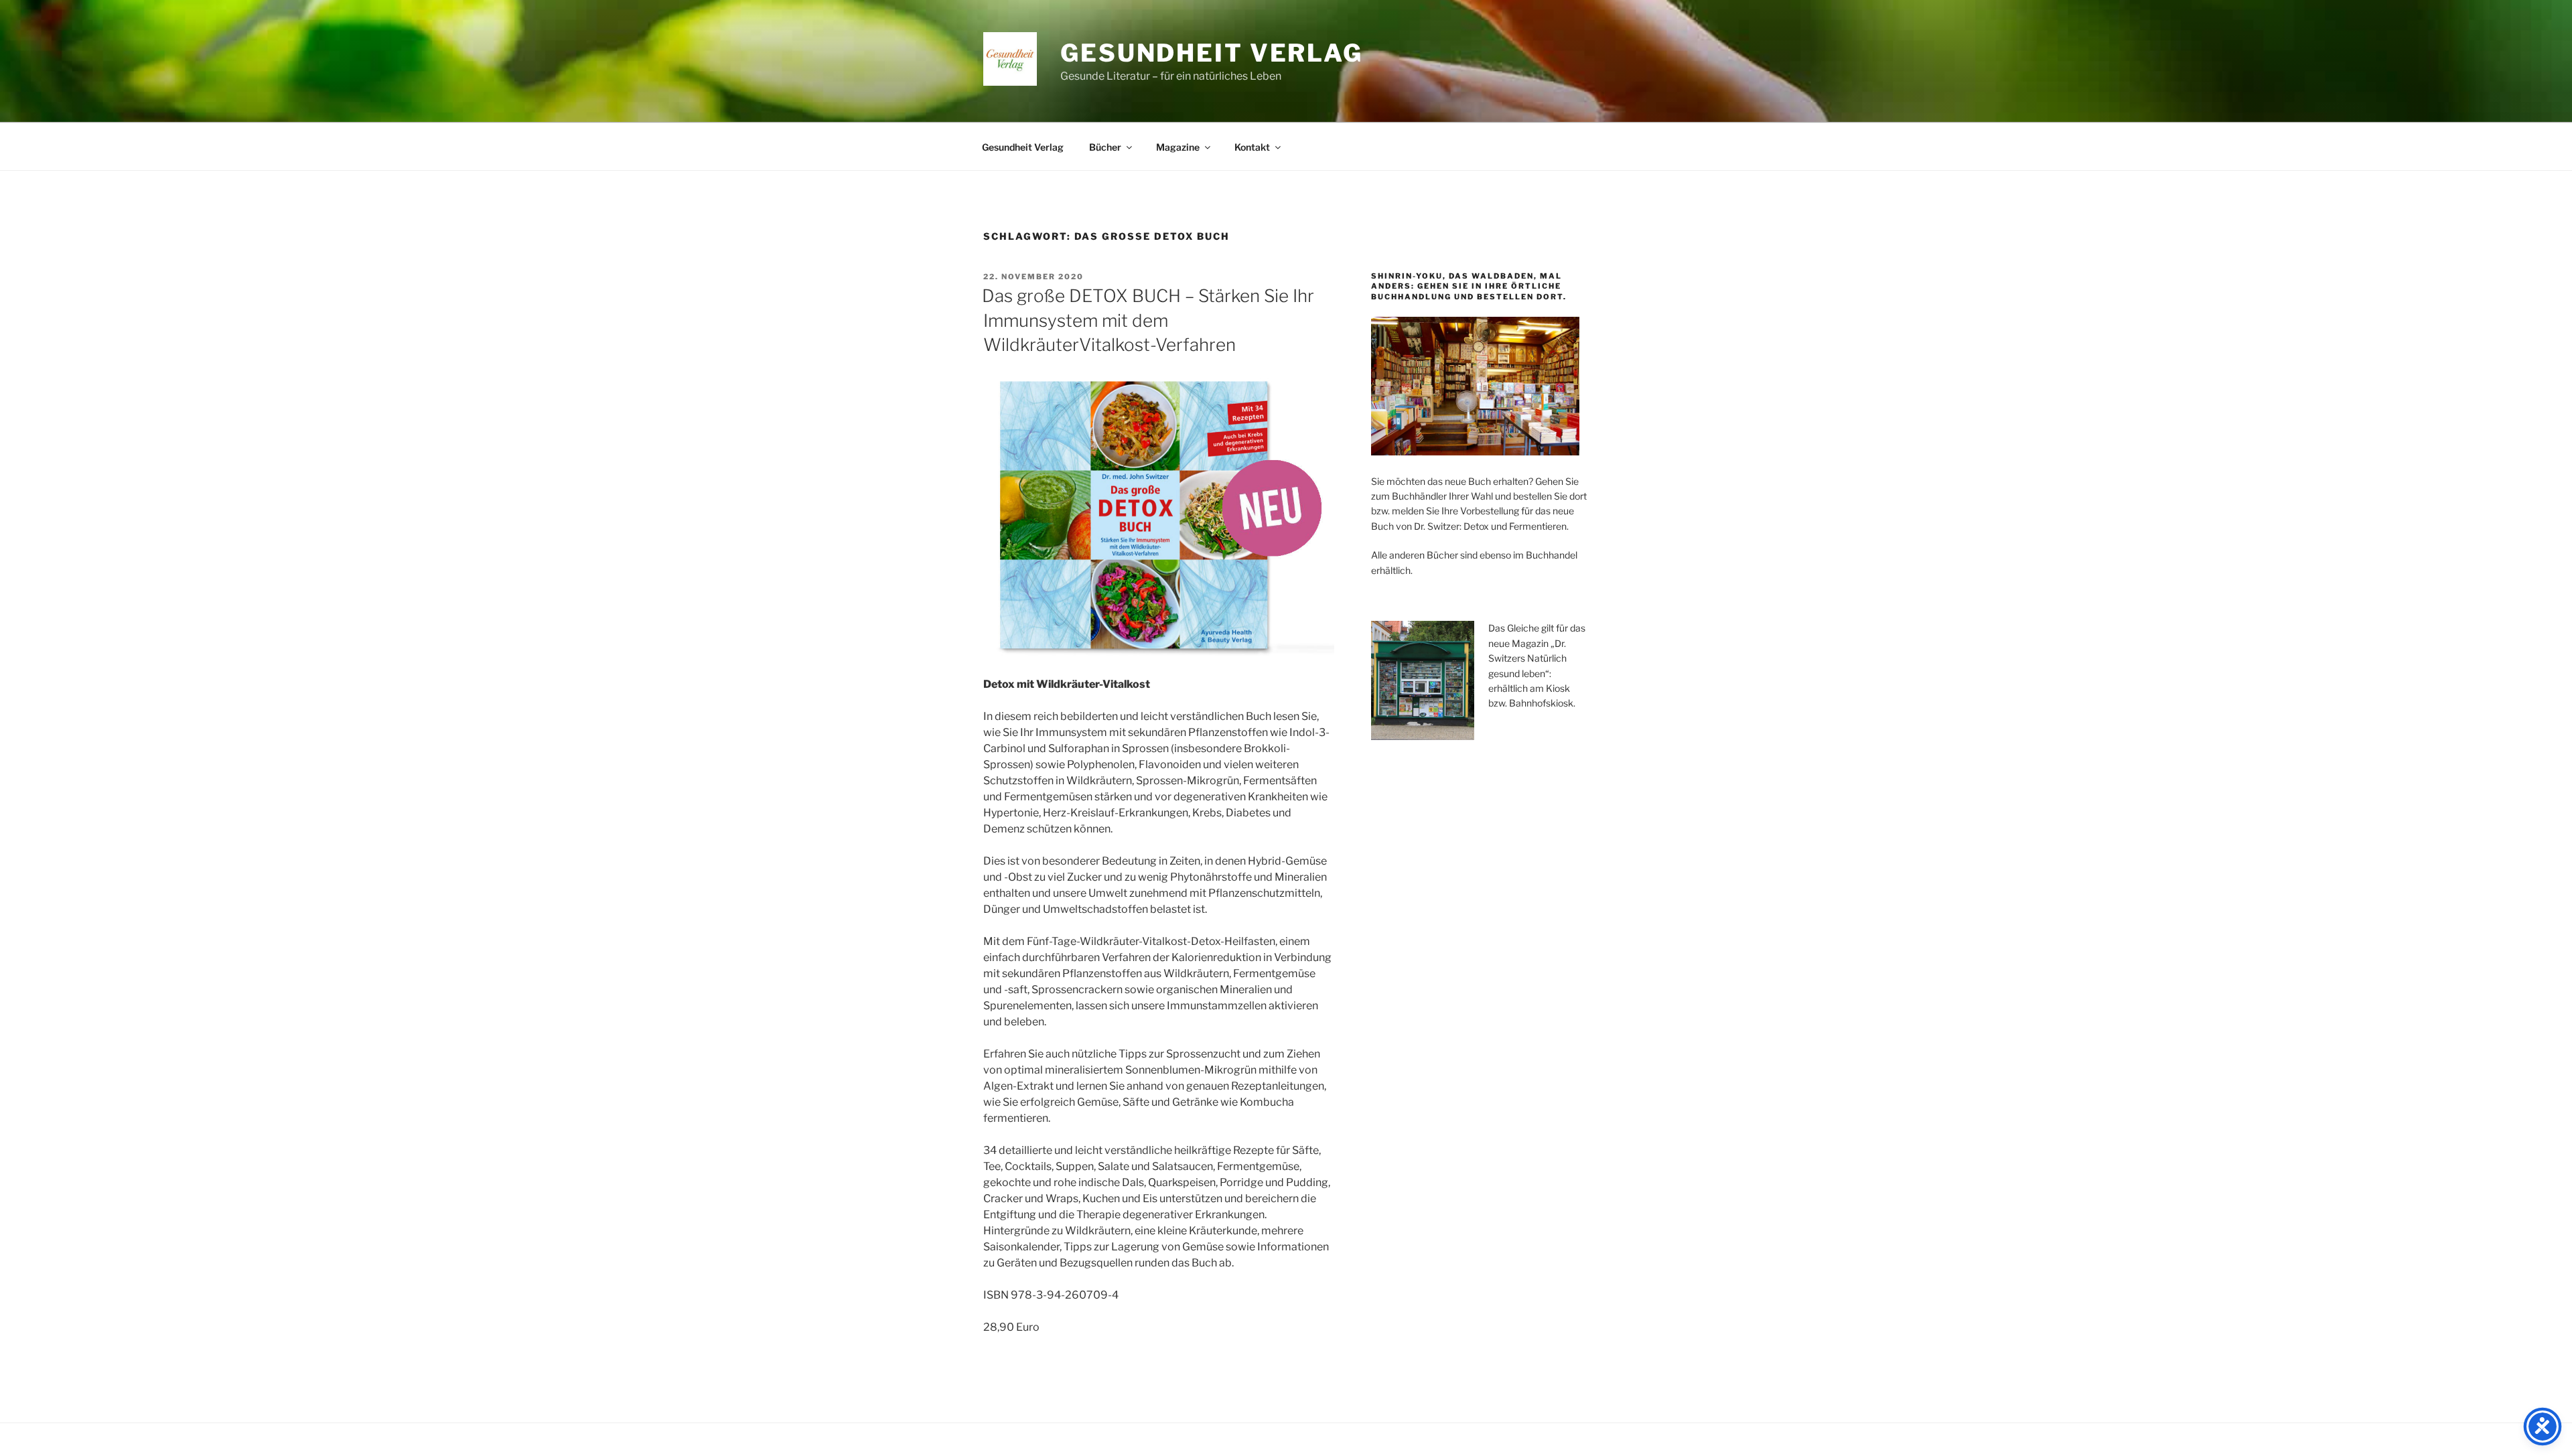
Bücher (1105, 147)
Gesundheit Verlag (1212, 53)
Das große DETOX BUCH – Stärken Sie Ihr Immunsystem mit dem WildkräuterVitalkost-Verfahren (1148, 320)
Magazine (1178, 147)
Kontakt (1252, 147)
